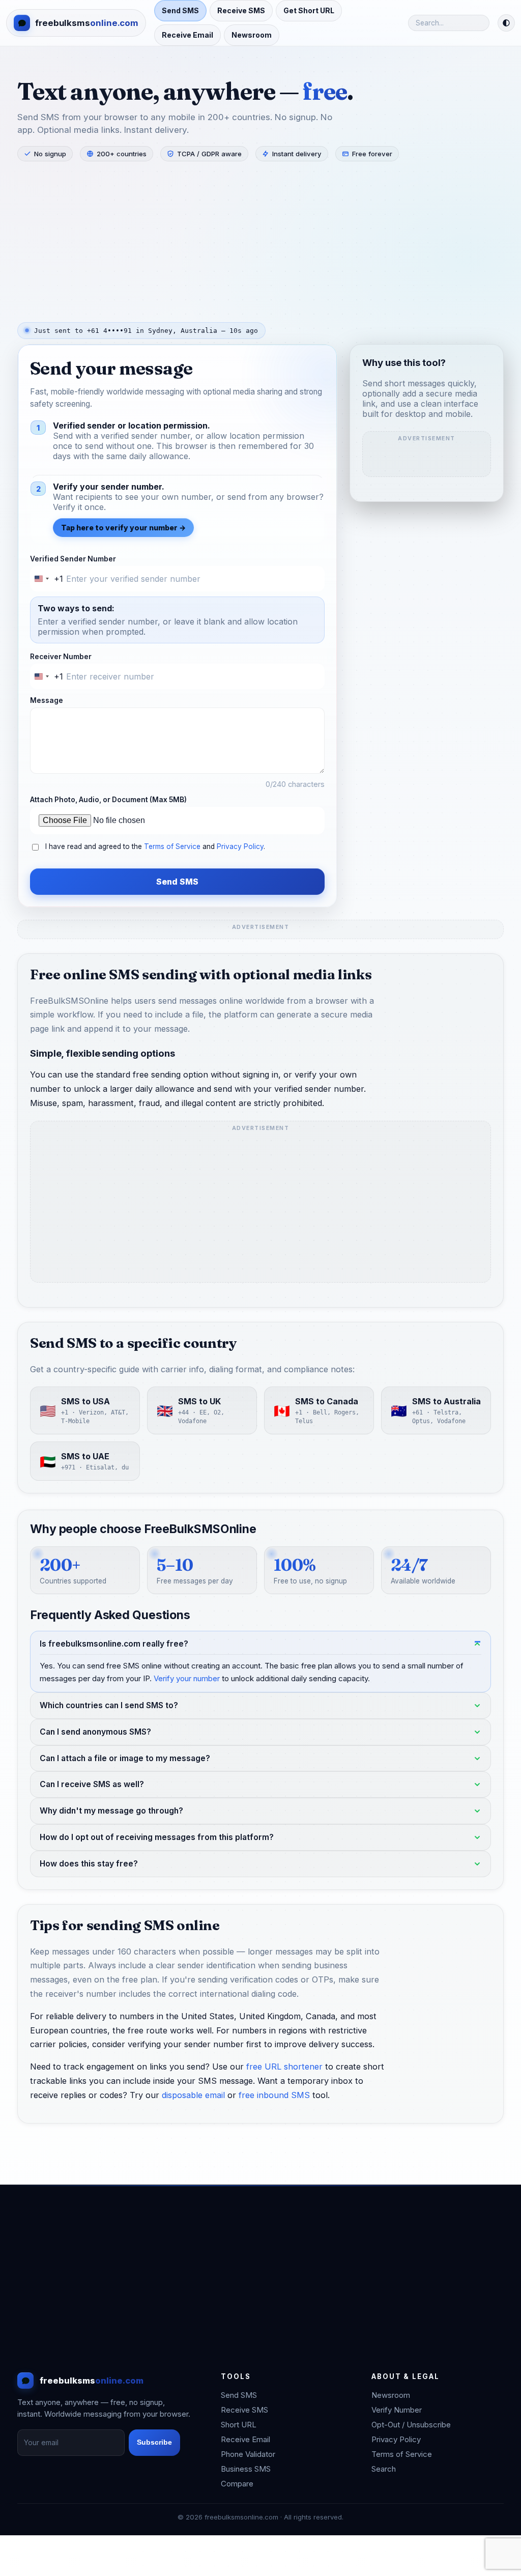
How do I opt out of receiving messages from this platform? (157, 1837)
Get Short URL (309, 10)
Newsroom (252, 35)
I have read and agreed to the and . (155, 846)
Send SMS (180, 10)
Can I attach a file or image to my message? (125, 1758)
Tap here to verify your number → (123, 528)
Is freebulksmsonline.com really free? (114, 1643)
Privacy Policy (240, 846)
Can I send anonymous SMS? (95, 1731)
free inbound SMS (274, 2095)
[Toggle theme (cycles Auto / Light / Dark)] (506, 23)
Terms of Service (172, 846)
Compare (237, 2484)
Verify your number (187, 1678)
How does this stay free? (89, 1864)
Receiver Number (61, 657)
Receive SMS (241, 10)
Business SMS (246, 2469)
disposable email (193, 2095)
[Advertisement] (260, 241)
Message (47, 700)
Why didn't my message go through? (111, 1811)
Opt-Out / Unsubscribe (411, 2425)
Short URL (239, 2425)
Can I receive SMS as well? (92, 1784)
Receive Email (187, 35)
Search (384, 2469)
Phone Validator (248, 2454)
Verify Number (397, 2410)
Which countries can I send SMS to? (109, 1705)
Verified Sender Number (73, 559)
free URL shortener (284, 2067)
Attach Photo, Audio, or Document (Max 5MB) (108, 800)
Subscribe (154, 2442)
